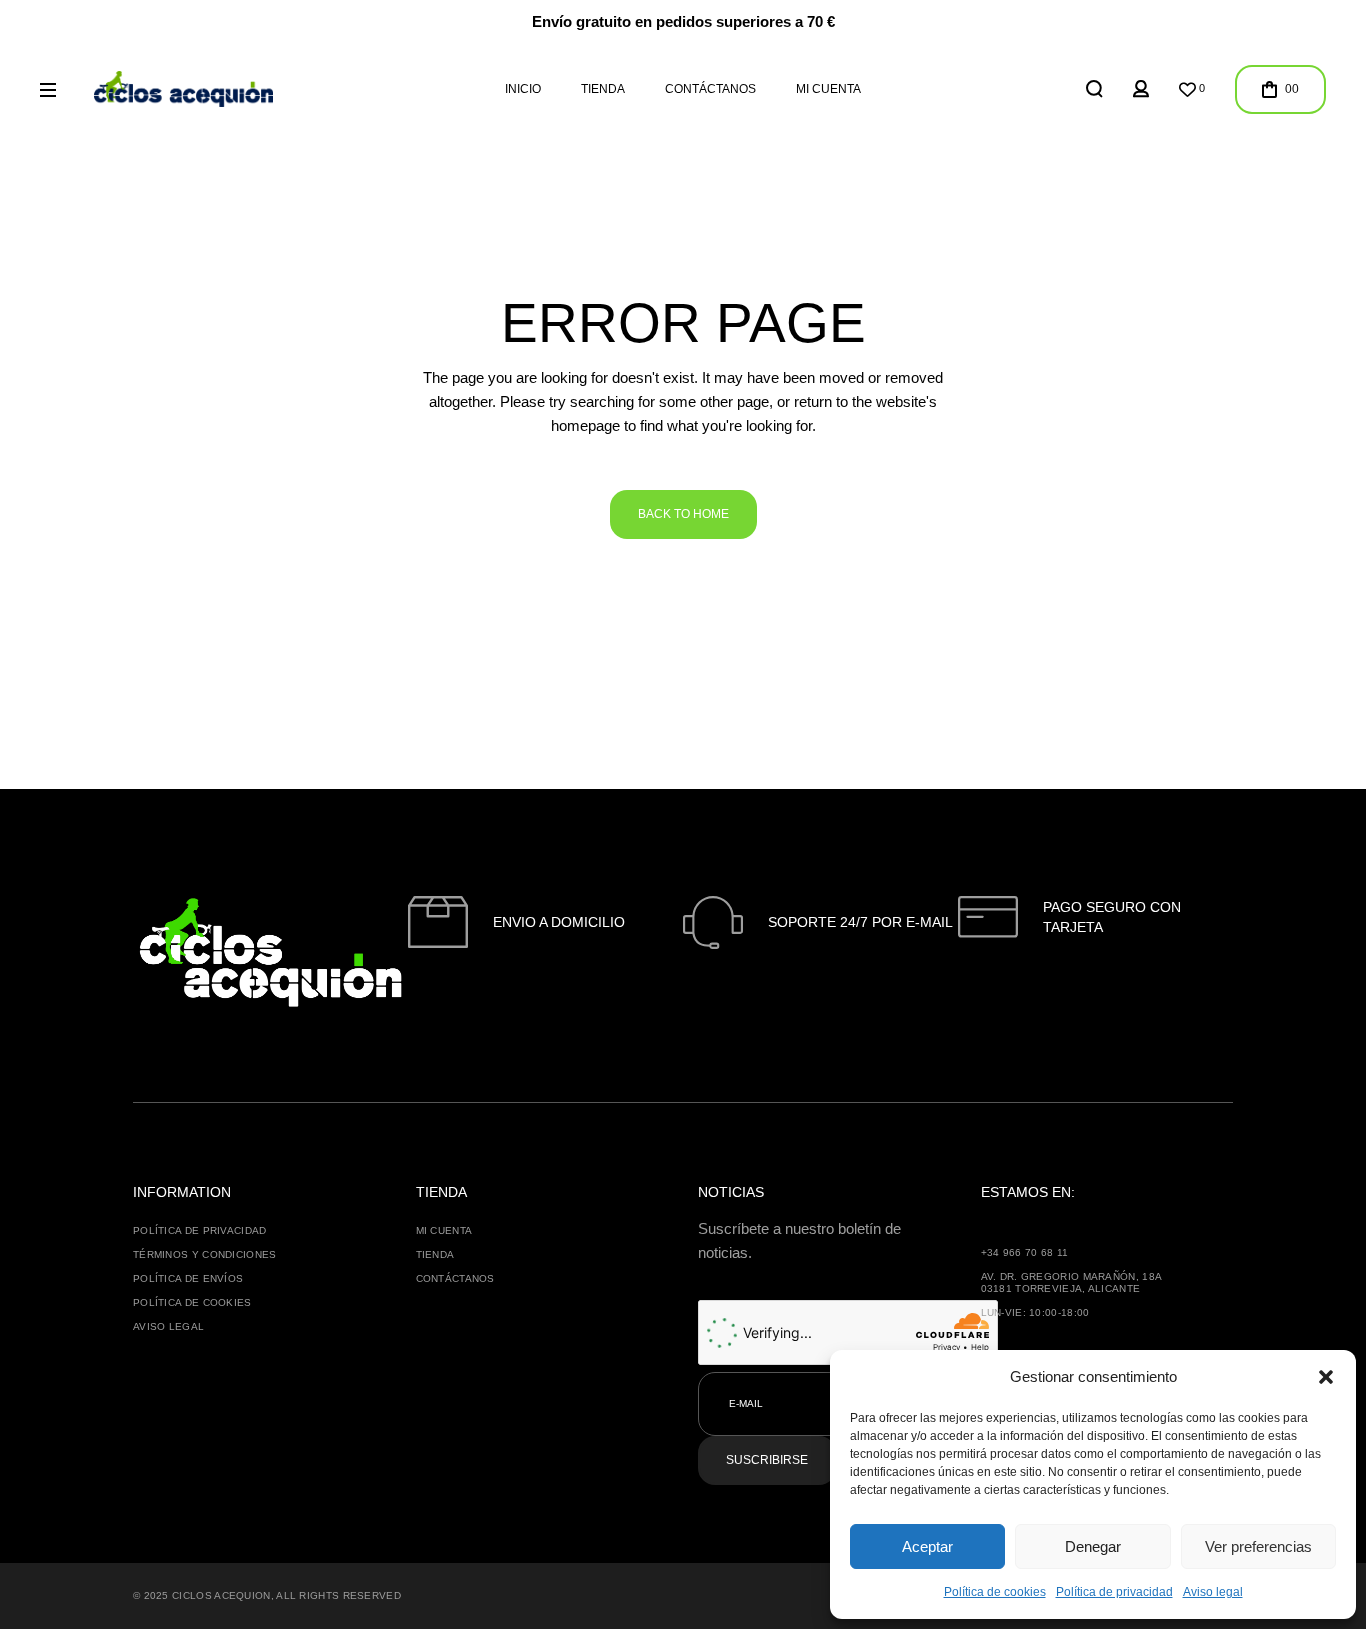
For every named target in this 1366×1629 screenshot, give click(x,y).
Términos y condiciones (205, 1254)
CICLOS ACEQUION (221, 1595)
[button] (1326, 1377)
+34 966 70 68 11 (1025, 1252)
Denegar (1093, 1546)
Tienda (435, 1254)
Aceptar (927, 1546)
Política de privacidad (1114, 1592)
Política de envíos (188, 1278)
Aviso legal (1213, 1592)
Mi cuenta (444, 1230)
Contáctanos (455, 1278)
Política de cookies (995, 1592)
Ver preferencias (1258, 1546)
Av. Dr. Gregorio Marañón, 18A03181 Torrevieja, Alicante (1072, 1282)
